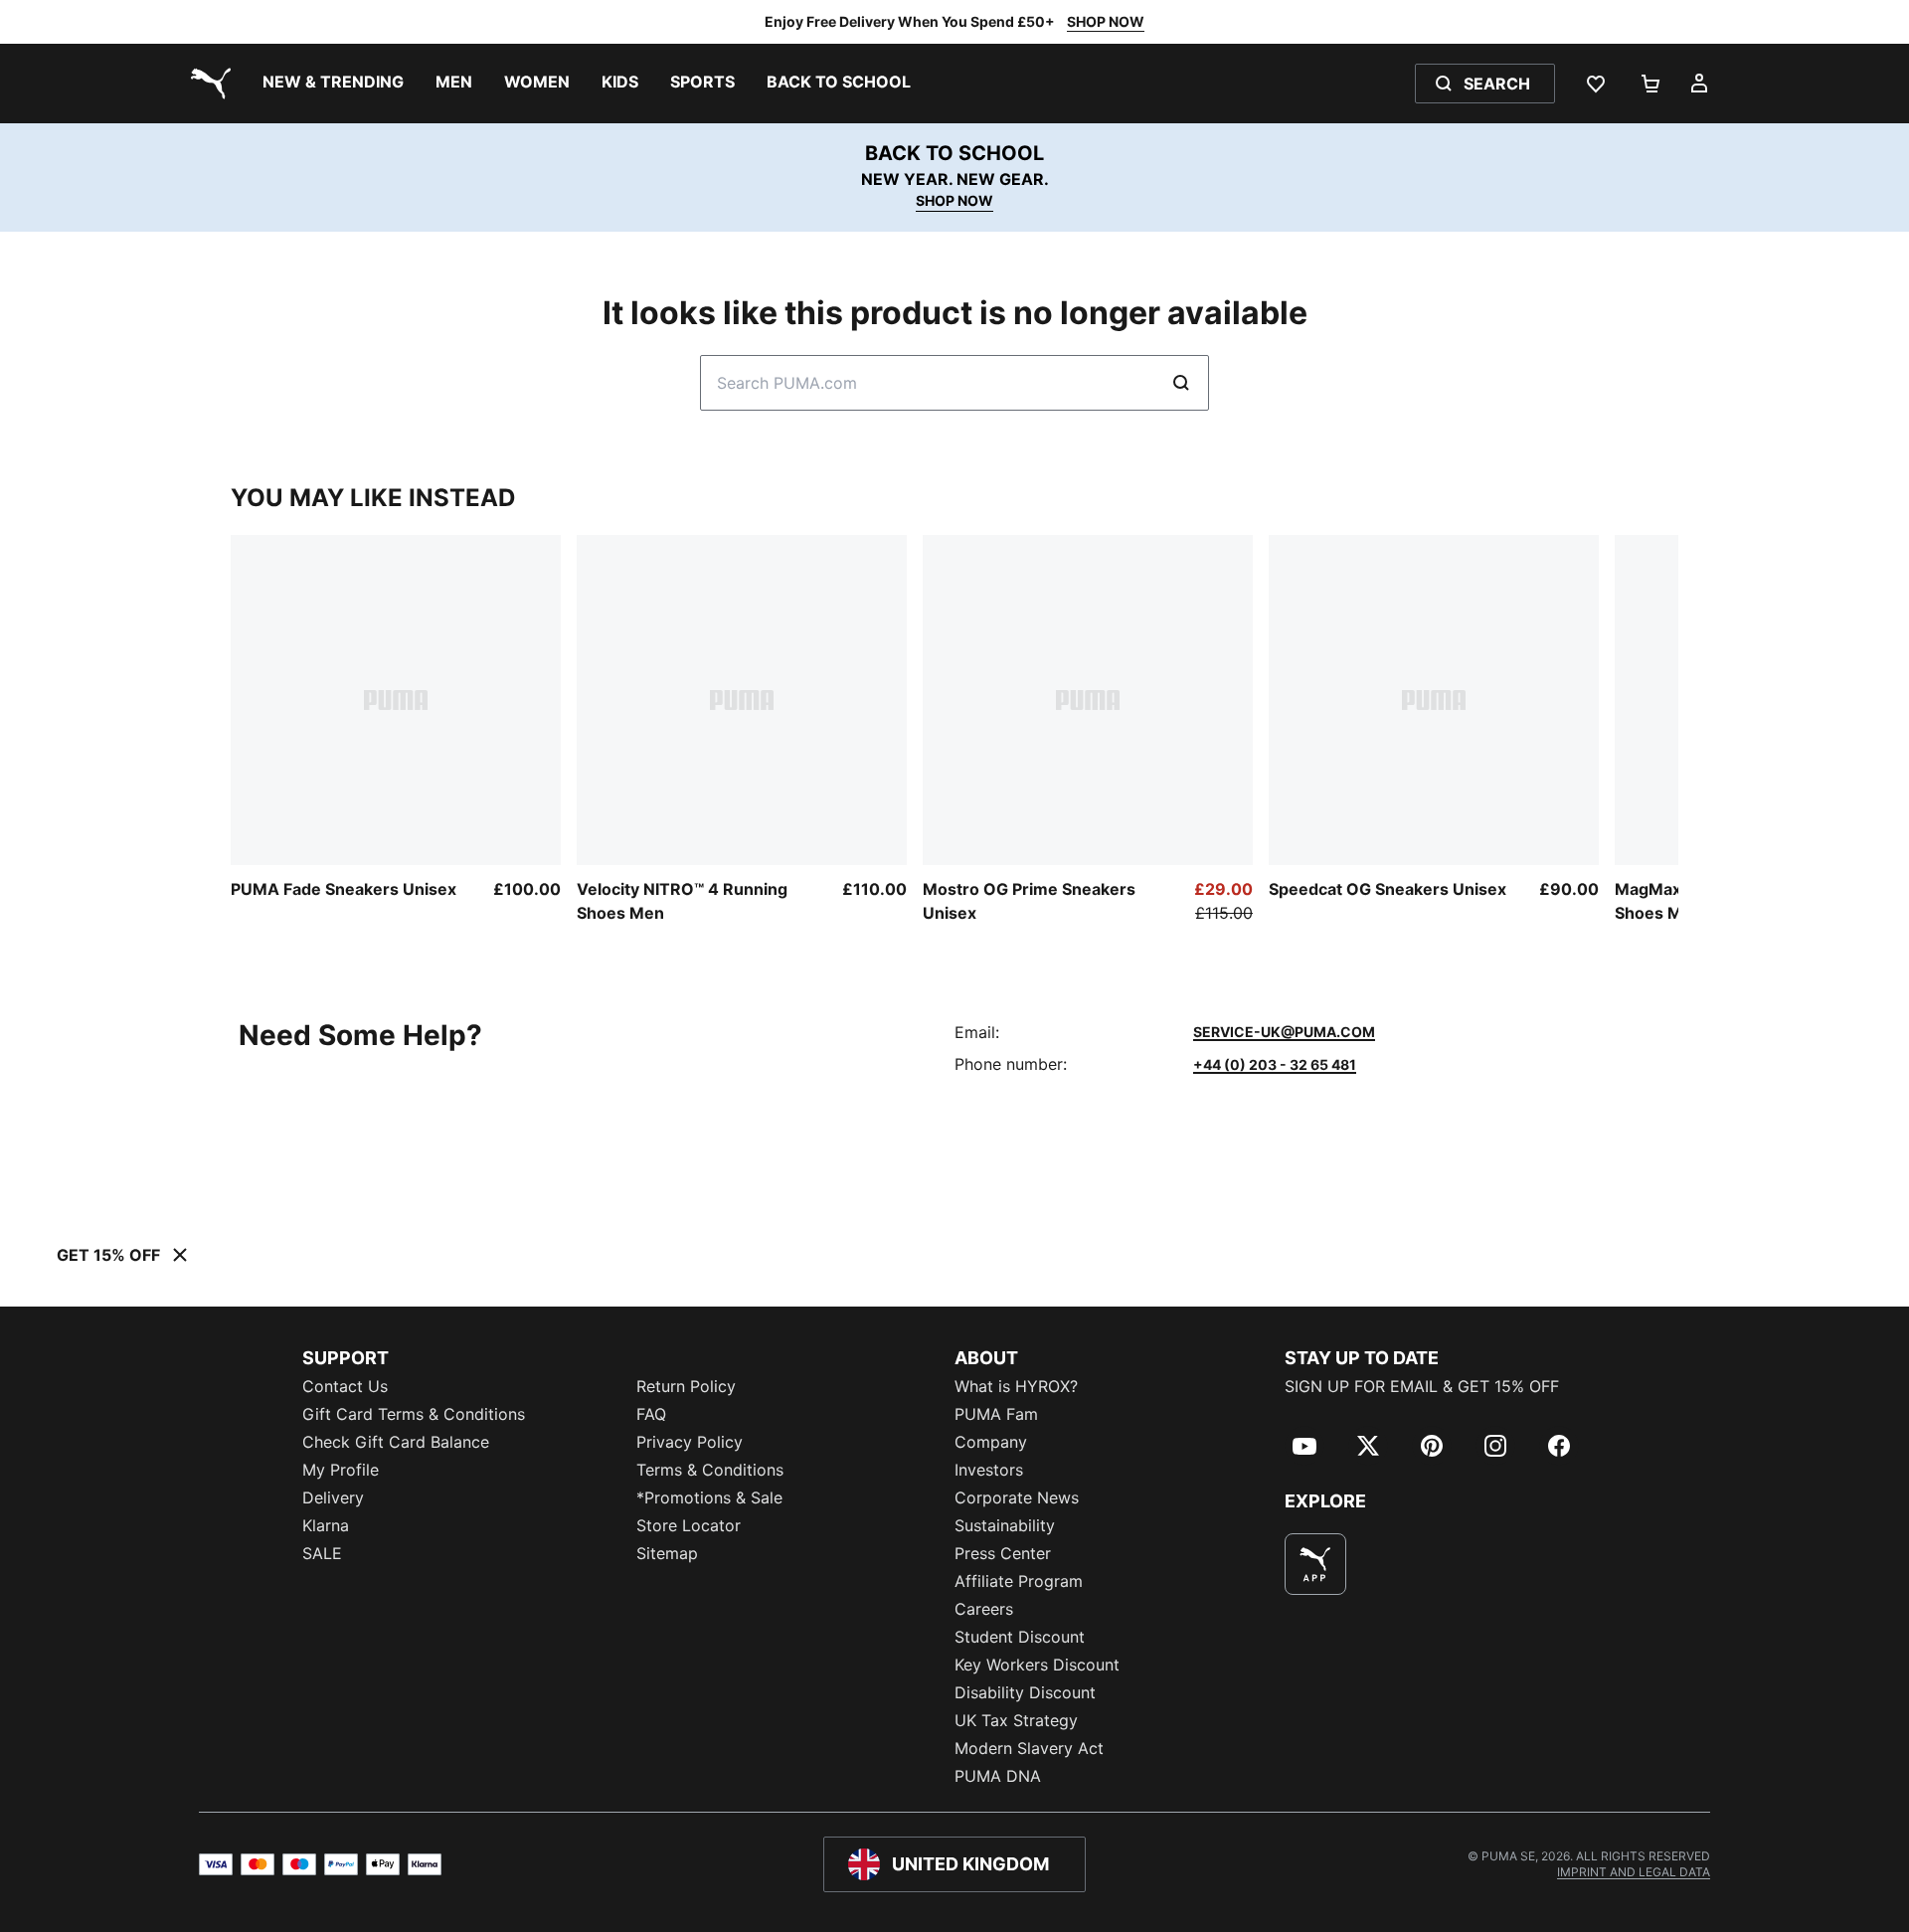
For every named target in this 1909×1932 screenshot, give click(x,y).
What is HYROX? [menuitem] (1016, 1386)
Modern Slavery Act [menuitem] (1029, 1748)
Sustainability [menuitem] (1005, 1525)
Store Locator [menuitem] (689, 1525)
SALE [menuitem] (322, 1553)
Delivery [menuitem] (333, 1497)
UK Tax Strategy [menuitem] (1016, 1720)
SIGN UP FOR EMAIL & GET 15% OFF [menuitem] (1422, 1386)
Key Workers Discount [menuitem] (1037, 1665)
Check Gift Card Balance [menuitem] (396, 1442)
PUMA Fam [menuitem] (996, 1414)
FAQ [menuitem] (651, 1414)
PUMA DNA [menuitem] (998, 1776)
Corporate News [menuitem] (1017, 1497)
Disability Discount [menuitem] (1025, 1692)
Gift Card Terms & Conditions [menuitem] (414, 1414)
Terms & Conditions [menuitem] (710, 1470)
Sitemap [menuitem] (667, 1553)
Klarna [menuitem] (326, 1525)
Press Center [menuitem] (1003, 1553)
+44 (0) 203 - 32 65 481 (1275, 1064)
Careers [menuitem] (984, 1609)
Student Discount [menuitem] (1020, 1637)
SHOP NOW (1106, 21)
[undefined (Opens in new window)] (1315, 1564)
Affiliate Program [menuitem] (1019, 1581)
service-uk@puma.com (1284, 1032)
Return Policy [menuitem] (686, 1386)
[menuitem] (333, 84)
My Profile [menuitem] (341, 1470)
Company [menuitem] (991, 1442)
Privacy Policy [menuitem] (690, 1442)
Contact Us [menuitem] (345, 1386)
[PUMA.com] (207, 84)
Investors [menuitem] (989, 1470)
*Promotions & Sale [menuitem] (709, 1497)
